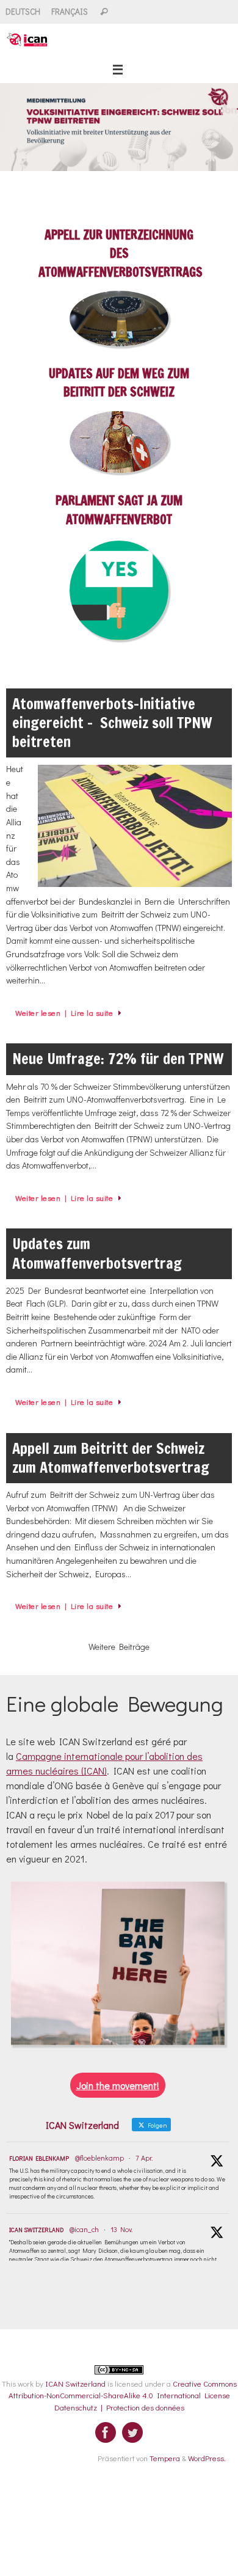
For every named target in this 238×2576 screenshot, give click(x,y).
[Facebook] (106, 2432)
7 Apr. (144, 2158)
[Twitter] (132, 2432)
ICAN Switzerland (36, 2230)
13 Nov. (121, 2229)
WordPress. (207, 2458)
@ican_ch (84, 2229)
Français (70, 12)
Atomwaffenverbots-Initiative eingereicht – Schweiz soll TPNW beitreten (112, 723)
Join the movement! (118, 2085)
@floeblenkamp (99, 2158)
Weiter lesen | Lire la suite (64, 1013)
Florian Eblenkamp (39, 2158)
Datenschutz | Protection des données (119, 2407)
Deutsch (23, 12)
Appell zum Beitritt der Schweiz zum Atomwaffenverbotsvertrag (111, 1458)
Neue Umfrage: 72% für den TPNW (118, 1059)
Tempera (165, 2458)
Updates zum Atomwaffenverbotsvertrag (97, 1253)
